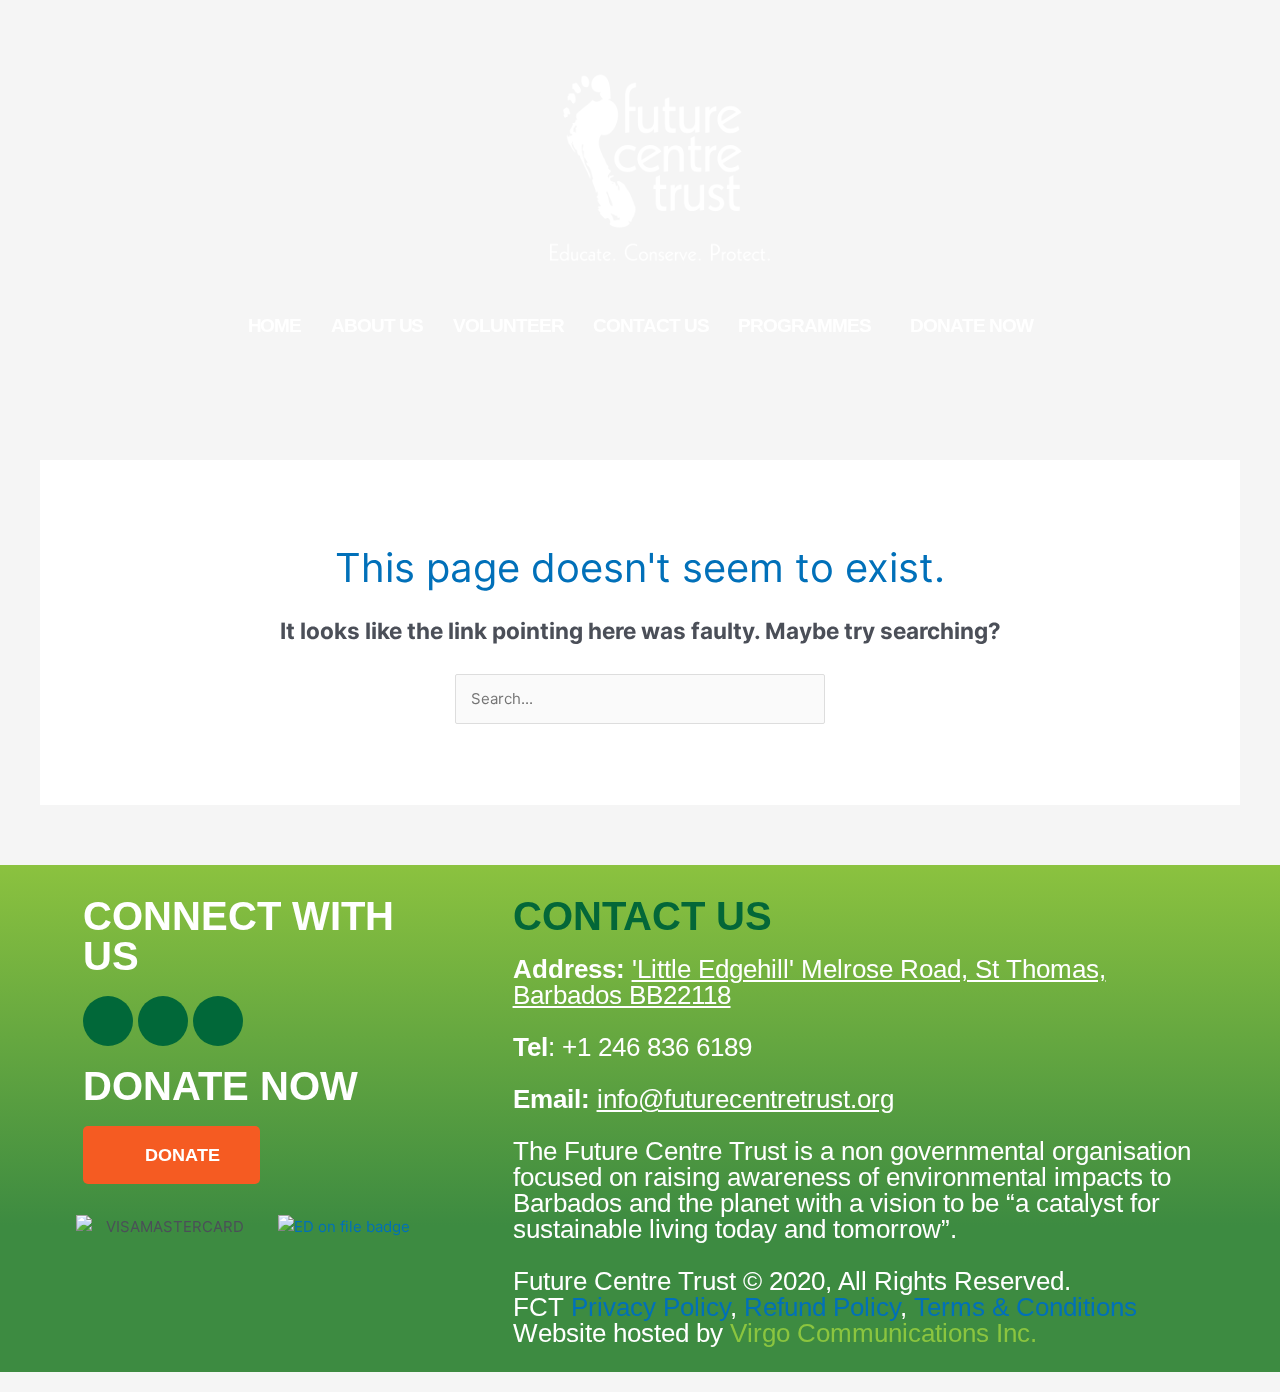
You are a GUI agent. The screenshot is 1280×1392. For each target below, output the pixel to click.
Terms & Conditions (1022, 1307)
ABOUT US (377, 325)
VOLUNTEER (508, 325)
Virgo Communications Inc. (883, 1333)
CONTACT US (650, 325)
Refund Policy (822, 1307)
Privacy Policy (650, 1307)
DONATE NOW (971, 325)
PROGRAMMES (804, 325)
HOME (275, 325)
